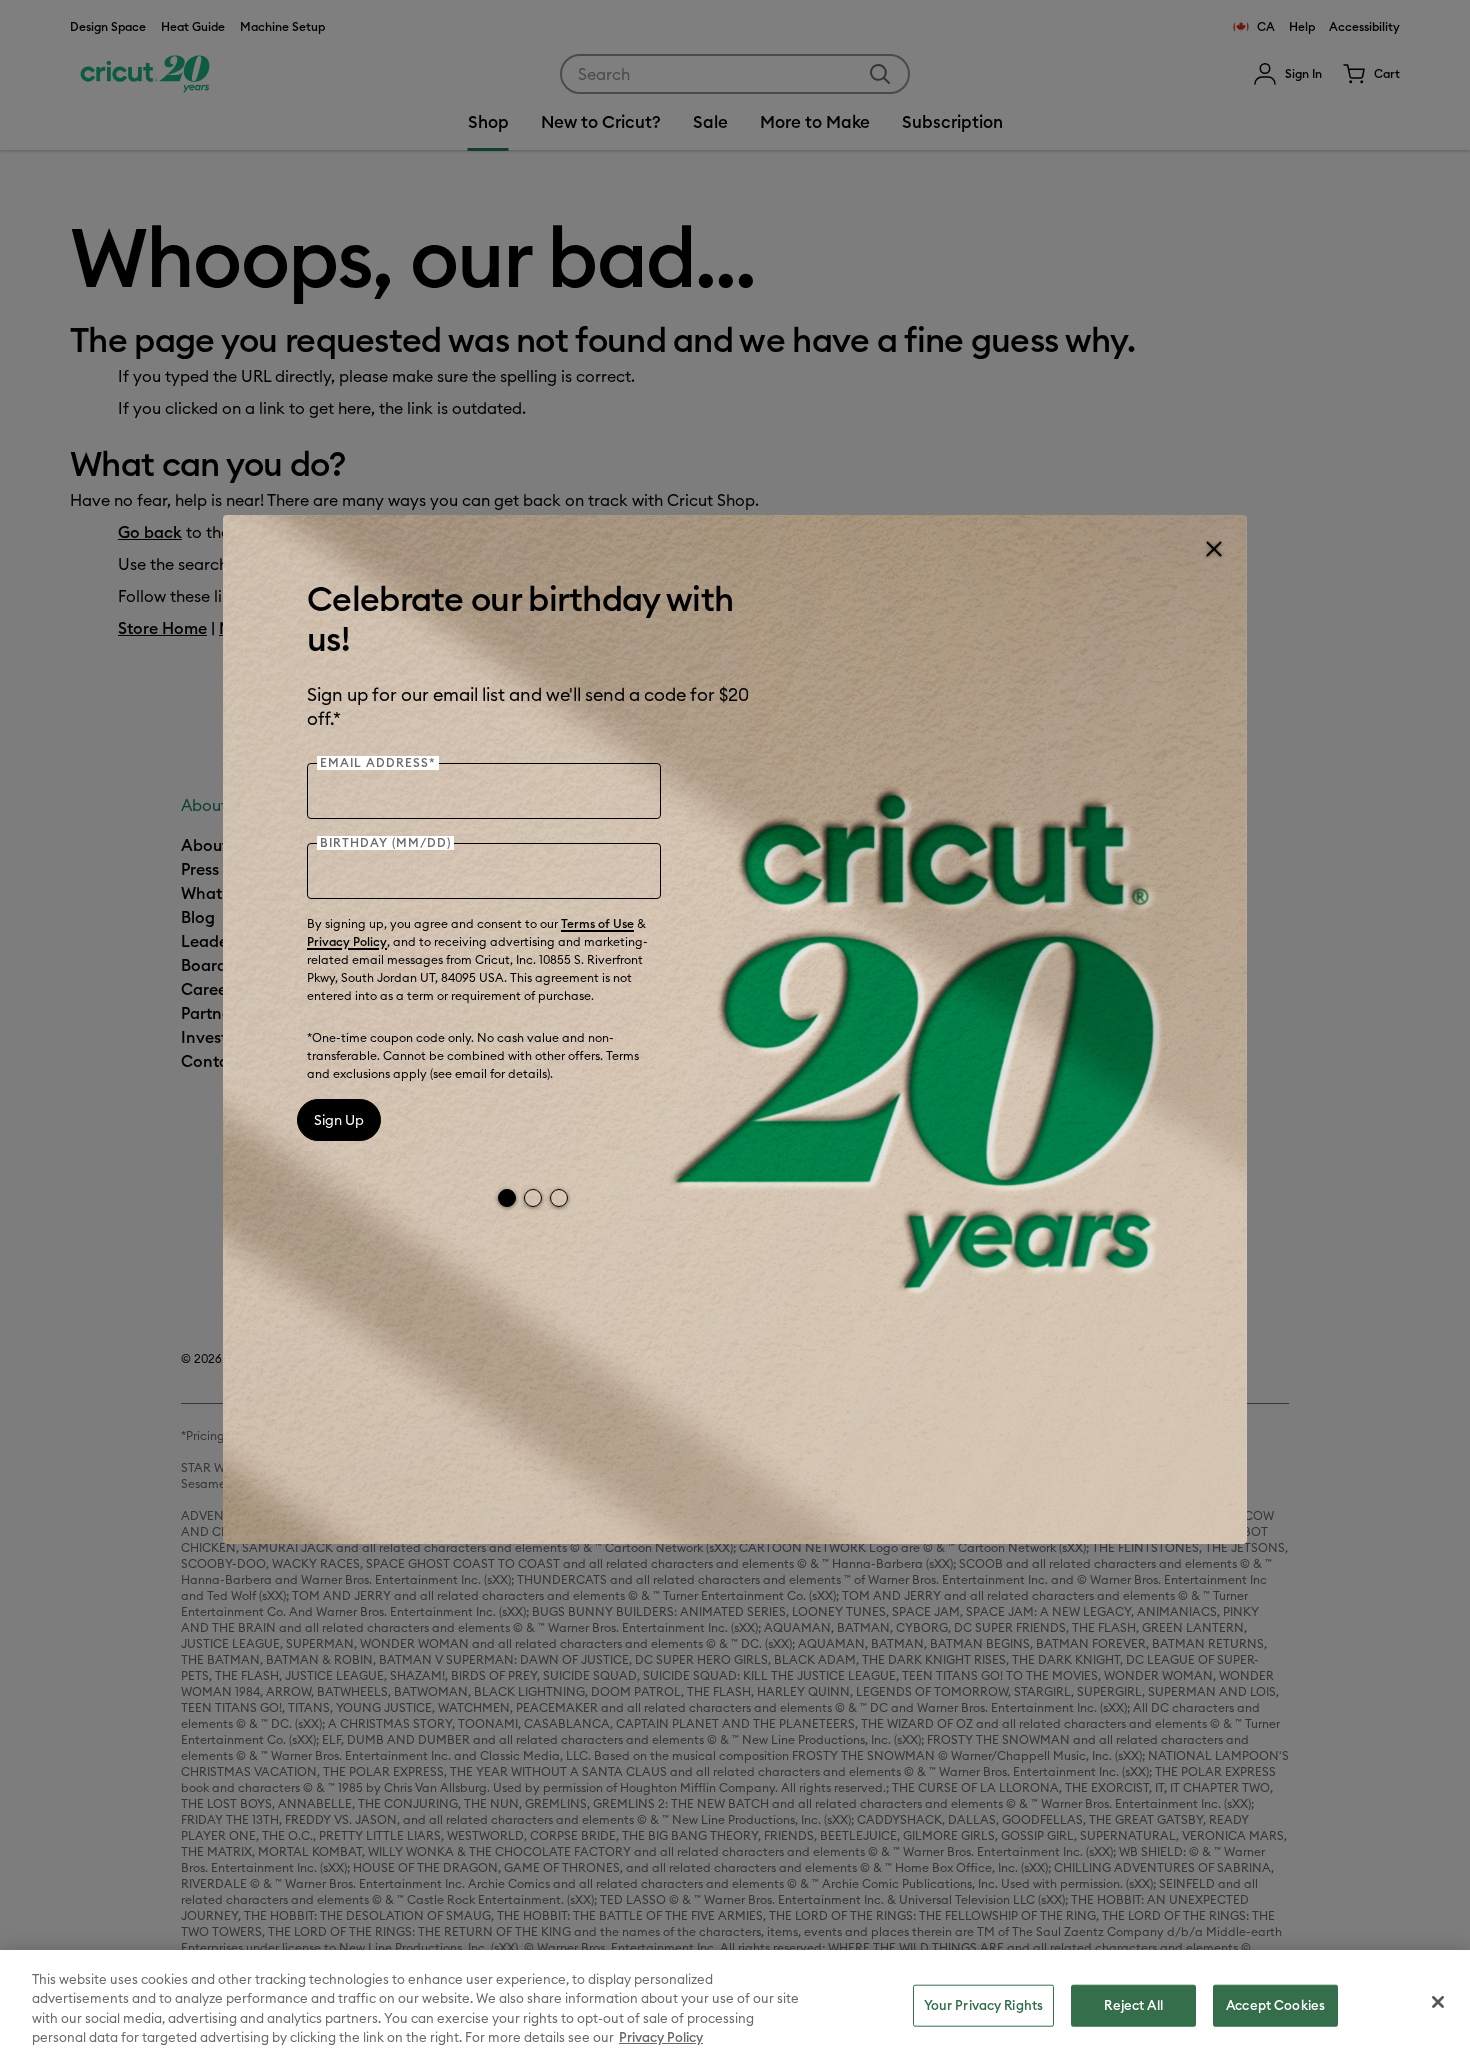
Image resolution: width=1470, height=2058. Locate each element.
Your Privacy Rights (983, 2005)
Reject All (1133, 2005)
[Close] (1213, 549)
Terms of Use (597, 923)
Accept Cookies (1275, 2005)
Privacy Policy (347, 941)
